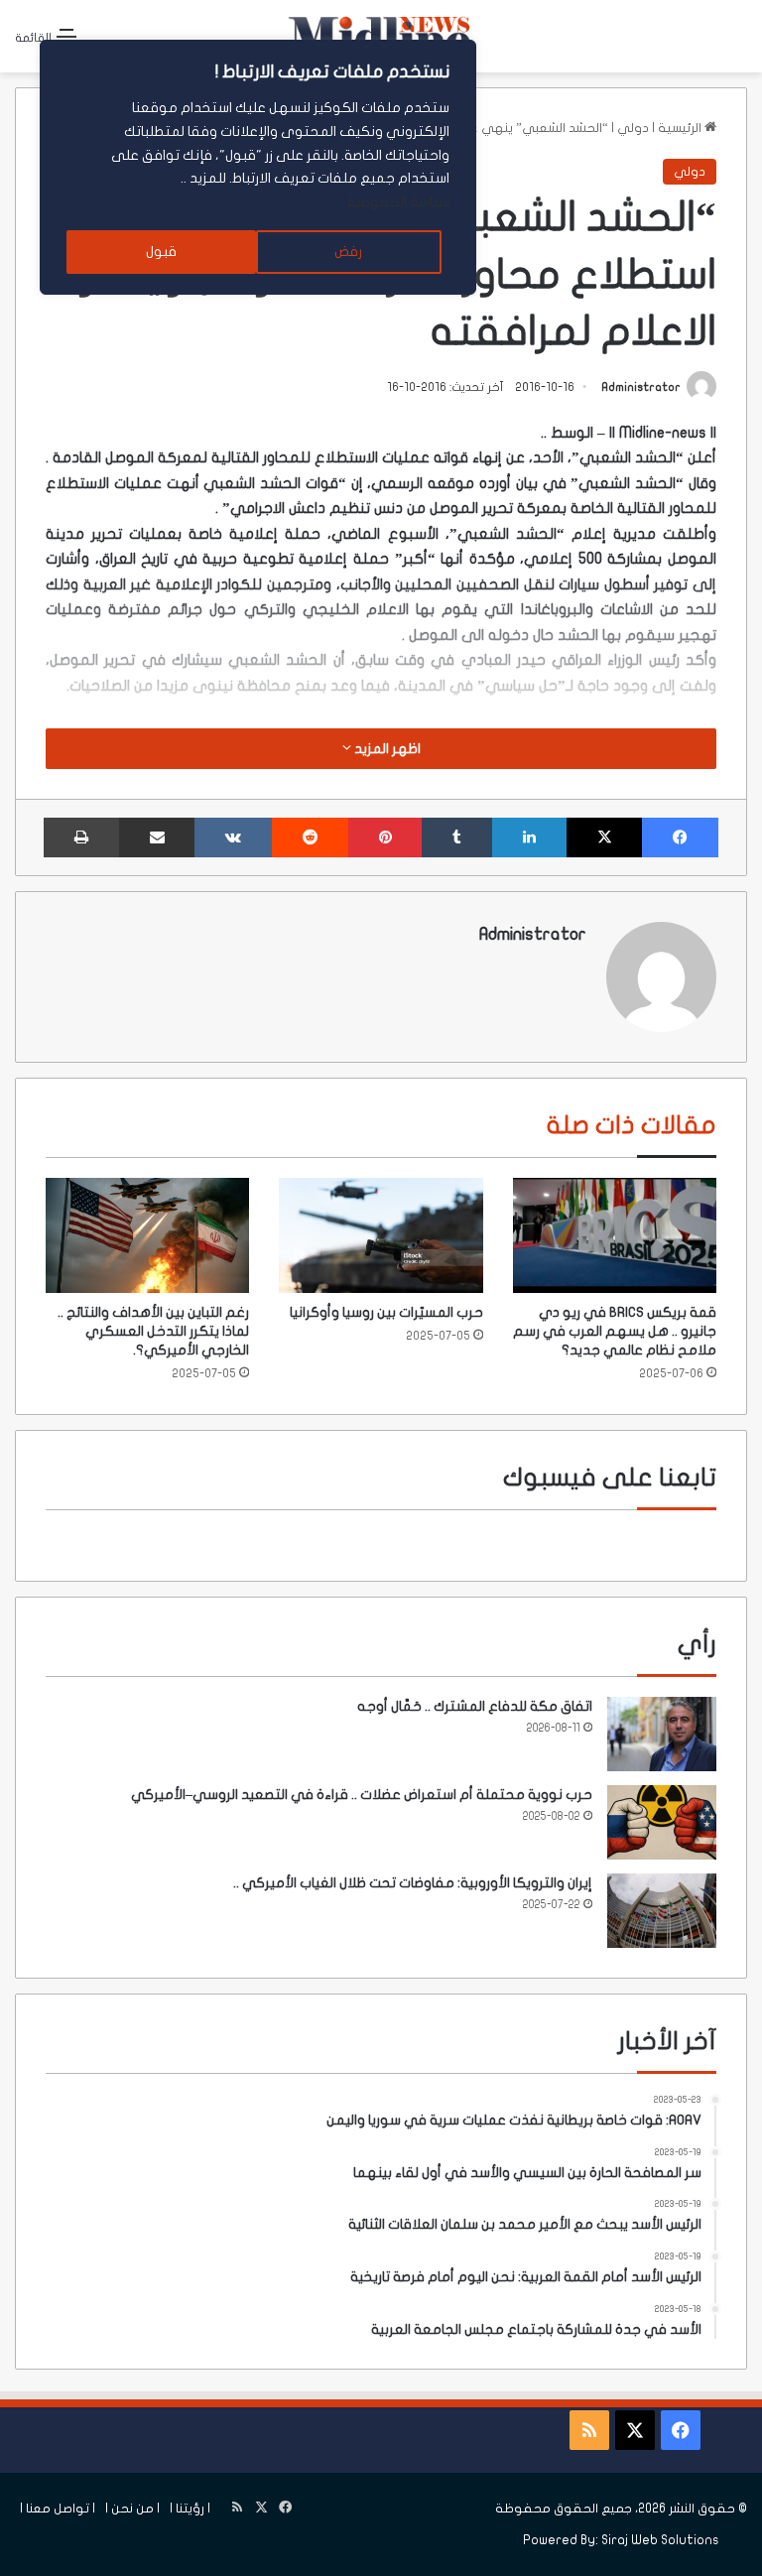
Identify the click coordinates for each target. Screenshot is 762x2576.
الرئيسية (681, 128)
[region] (258, 167)
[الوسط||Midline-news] (381, 36)
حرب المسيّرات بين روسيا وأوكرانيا (386, 1312)
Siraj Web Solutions (660, 2540)
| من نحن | (132, 2509)
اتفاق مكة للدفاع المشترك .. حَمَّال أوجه (475, 1706)
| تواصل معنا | (58, 2509)
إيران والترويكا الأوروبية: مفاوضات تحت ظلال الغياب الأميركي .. (413, 1883)
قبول (161, 252)
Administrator (641, 387)
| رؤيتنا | (190, 2509)
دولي (633, 128)
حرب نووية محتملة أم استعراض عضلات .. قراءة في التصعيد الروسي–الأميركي (362, 1795)
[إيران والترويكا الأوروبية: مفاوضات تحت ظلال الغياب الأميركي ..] (662, 1911)
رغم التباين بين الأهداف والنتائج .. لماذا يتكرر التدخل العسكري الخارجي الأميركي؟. (153, 1331)
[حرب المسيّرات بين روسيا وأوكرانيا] (381, 1235)
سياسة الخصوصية (398, 202)
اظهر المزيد (386, 749)
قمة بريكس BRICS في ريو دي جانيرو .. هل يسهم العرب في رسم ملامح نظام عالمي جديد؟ (615, 1331)
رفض (348, 252)
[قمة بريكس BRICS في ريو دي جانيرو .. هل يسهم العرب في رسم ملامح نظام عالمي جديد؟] (615, 1235)
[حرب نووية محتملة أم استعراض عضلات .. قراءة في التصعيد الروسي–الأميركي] (662, 1822)
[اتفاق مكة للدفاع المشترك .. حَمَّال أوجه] (662, 1734)
